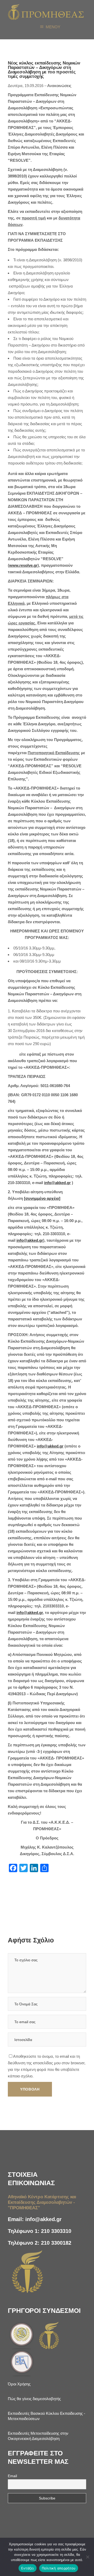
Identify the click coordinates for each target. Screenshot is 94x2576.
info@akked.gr (43, 2219)
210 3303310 (56, 2231)
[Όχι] (87, 2557)
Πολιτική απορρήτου (59, 2568)
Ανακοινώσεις (59, 86)
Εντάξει (28, 2568)
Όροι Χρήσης (19, 2384)
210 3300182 (56, 2243)
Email (12, 2476)
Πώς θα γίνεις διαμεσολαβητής (34, 2399)
